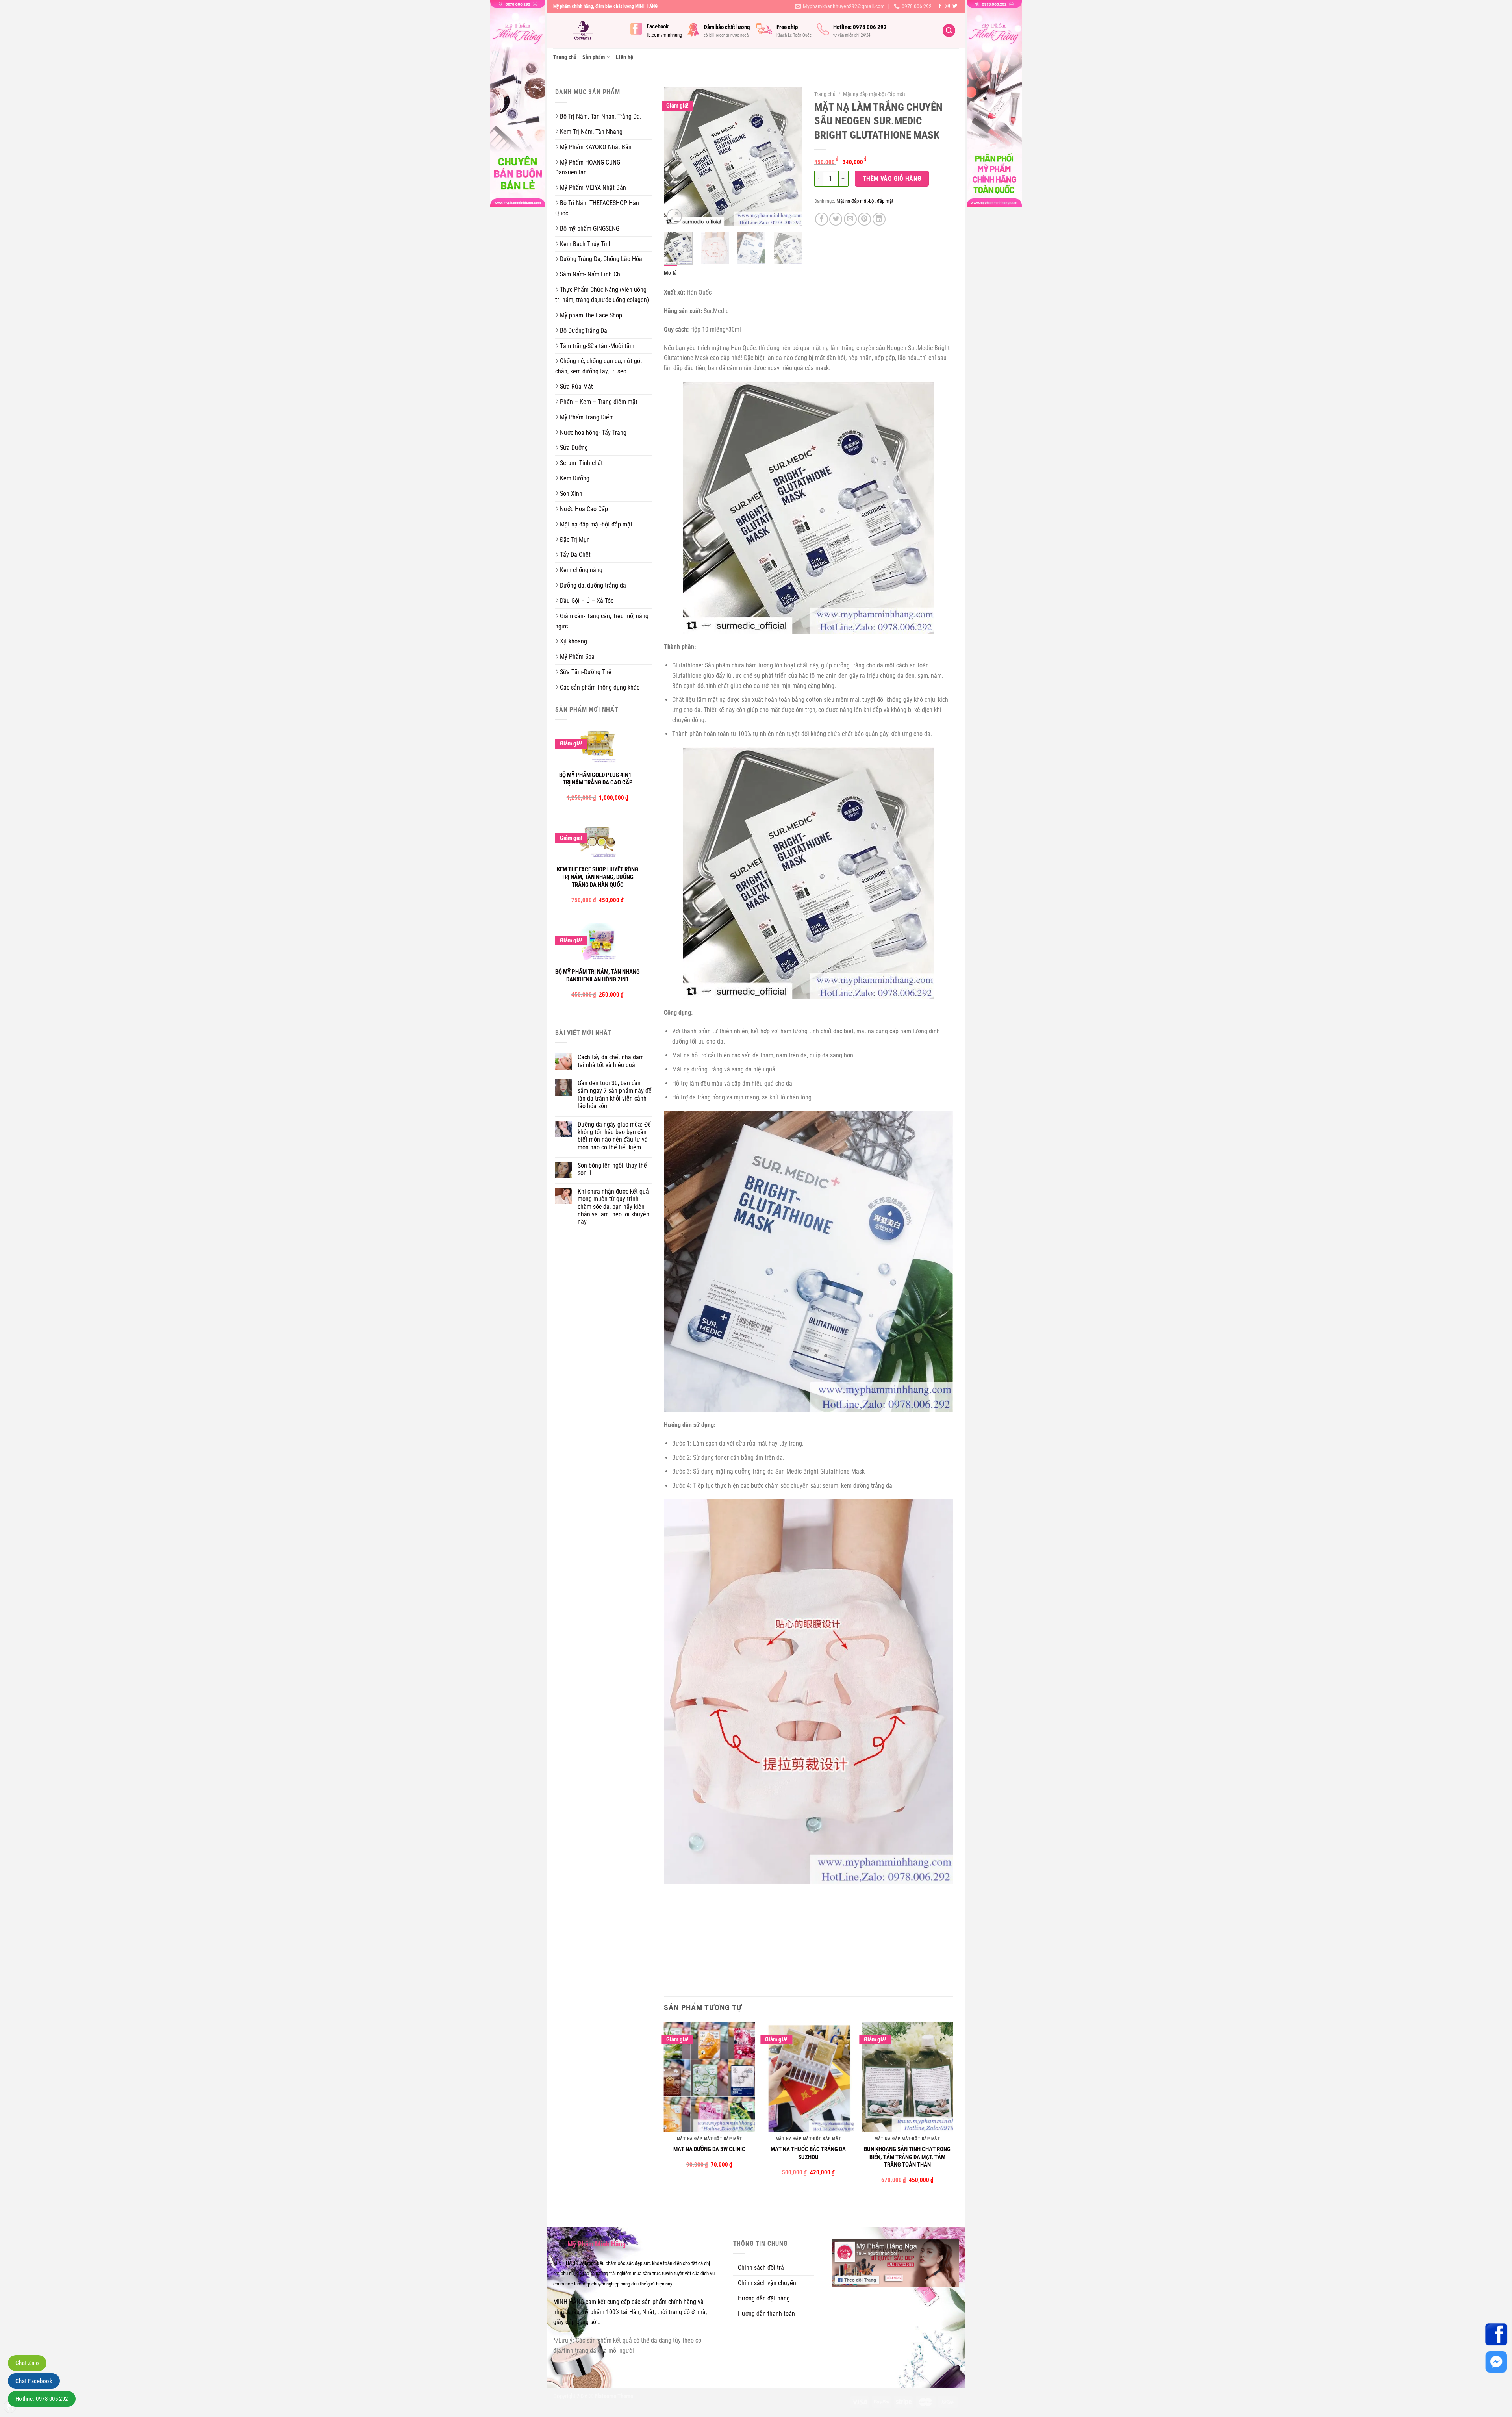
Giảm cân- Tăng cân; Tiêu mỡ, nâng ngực (602, 621)
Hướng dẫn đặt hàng (764, 2298)
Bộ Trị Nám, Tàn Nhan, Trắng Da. (601, 116)
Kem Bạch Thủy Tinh (586, 244)
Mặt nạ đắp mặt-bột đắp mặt (596, 524)
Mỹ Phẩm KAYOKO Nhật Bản (596, 147)
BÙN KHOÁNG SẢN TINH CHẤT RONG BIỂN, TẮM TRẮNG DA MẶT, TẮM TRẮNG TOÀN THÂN (907, 2157)
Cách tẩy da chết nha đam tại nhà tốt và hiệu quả (611, 1061)
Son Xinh (571, 494)
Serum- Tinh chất (581, 463)
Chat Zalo (27, 2363)
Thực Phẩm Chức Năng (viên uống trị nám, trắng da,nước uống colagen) (602, 295)
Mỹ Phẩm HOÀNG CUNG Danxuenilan (588, 168)
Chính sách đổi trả (761, 2268)
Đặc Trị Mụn (575, 540)
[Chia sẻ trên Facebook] (822, 219)
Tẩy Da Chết (575, 555)
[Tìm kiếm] (949, 31)
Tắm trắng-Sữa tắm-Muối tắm (597, 346)
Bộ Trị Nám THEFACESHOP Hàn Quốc (597, 208)
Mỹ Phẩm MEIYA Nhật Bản (593, 188)
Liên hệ (624, 57)
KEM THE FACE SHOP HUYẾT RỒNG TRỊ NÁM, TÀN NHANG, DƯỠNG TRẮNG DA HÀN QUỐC (598, 877)
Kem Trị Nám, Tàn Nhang (591, 132)
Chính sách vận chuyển (767, 2283)
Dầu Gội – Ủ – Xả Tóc (587, 601)
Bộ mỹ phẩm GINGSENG (590, 229)
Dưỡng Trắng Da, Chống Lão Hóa (601, 259)
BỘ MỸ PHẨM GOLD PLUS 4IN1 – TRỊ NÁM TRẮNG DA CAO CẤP (598, 779)
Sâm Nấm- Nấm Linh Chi (591, 274)
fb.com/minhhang (664, 35)
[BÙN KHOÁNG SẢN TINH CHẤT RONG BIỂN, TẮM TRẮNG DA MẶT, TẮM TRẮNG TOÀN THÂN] (907, 2077)
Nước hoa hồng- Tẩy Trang (593, 433)
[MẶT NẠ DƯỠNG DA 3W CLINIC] (710, 2077)
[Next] (790, 157)
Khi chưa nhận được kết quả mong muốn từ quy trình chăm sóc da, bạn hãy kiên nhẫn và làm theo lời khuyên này (613, 1207)
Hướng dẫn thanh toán (766, 2314)
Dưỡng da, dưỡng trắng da (593, 585)
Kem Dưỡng (575, 478)
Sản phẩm (594, 57)
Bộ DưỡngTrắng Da (584, 331)
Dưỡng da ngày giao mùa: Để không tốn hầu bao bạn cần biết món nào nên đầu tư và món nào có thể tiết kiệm (614, 1136)
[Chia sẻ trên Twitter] (836, 219)
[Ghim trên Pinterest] (864, 219)
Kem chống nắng (581, 570)
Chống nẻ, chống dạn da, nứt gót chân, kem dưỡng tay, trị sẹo (599, 366)
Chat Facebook (34, 2381)
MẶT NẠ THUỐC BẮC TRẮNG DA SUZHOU (808, 2153)
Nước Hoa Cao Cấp (584, 509)
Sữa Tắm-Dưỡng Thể (586, 672)
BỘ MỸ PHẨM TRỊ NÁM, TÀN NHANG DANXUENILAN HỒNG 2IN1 (598, 976)
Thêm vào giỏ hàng (892, 179)
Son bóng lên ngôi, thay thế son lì (612, 1169)
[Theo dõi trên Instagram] (947, 6)
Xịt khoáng (573, 641)
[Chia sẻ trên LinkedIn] (879, 219)
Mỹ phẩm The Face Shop (591, 315)
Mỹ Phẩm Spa (577, 657)
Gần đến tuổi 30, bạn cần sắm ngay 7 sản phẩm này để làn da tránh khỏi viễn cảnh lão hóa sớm (615, 1095)
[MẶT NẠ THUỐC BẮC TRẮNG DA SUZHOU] (808, 2077)
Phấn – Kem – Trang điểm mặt (599, 402)
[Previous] (676, 157)
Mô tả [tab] (670, 273)
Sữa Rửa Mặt (576, 386)
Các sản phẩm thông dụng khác (600, 687)
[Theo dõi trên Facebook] (940, 6)
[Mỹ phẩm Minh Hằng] (586, 31)
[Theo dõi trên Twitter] (955, 6)
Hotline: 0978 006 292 (42, 2399)
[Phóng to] (674, 216)
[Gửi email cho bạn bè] (850, 219)
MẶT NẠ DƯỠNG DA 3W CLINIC (709, 2149)
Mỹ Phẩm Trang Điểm (587, 417)
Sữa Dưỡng (574, 448)
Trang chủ (565, 57)
